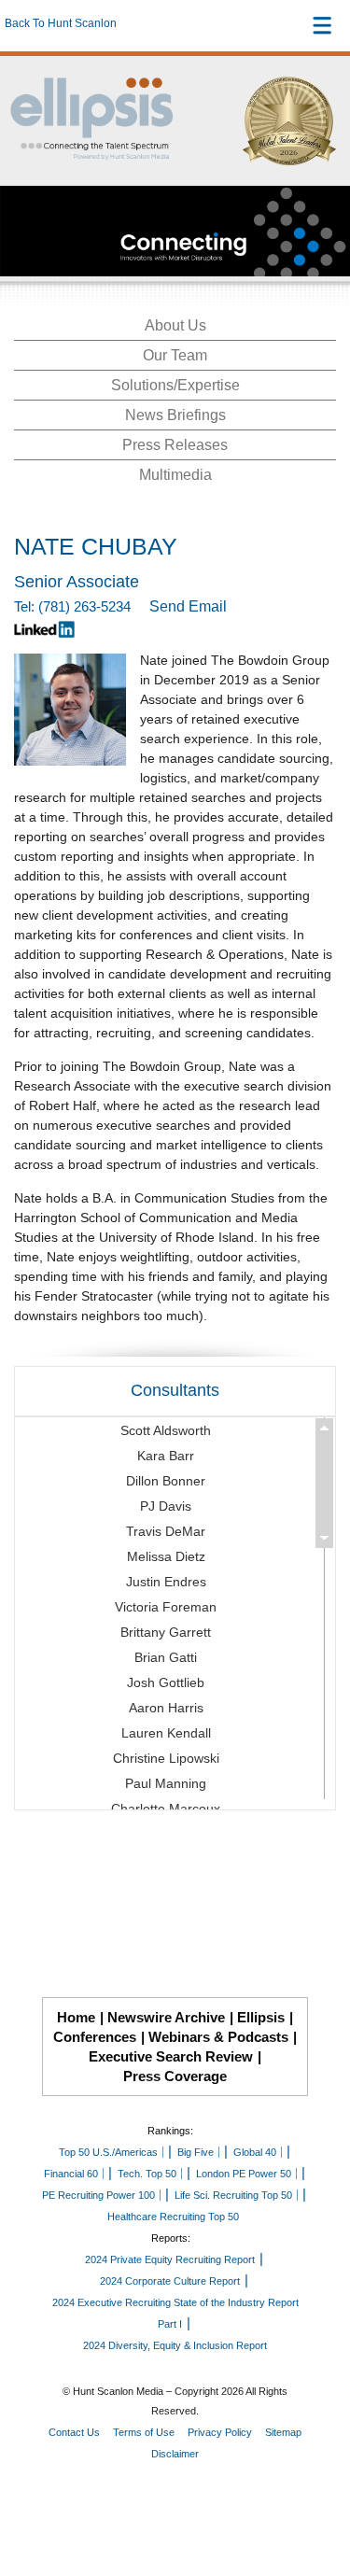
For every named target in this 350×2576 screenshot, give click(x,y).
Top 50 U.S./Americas (108, 2152)
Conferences (95, 2037)
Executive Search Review (171, 2056)
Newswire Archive (166, 2017)
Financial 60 (71, 2174)
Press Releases (175, 445)
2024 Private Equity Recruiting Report (170, 2259)
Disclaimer (175, 2454)
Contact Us (74, 2432)
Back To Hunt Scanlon (61, 23)
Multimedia (175, 475)
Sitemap (283, 2432)
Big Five (196, 2152)
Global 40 (255, 2152)
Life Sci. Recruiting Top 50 (233, 2195)
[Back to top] (318, 2493)
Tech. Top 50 (147, 2174)
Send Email (188, 606)
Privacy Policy (220, 2432)
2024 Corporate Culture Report (170, 2281)
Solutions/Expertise (175, 385)
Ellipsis (261, 2017)
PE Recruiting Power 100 (98, 2195)
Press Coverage (175, 2076)
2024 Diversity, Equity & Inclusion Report (175, 2345)
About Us (175, 325)
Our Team (175, 355)
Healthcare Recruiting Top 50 (173, 2217)
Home (76, 2017)
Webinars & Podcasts (218, 2037)
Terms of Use (144, 2432)
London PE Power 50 (244, 2174)
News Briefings (175, 415)
